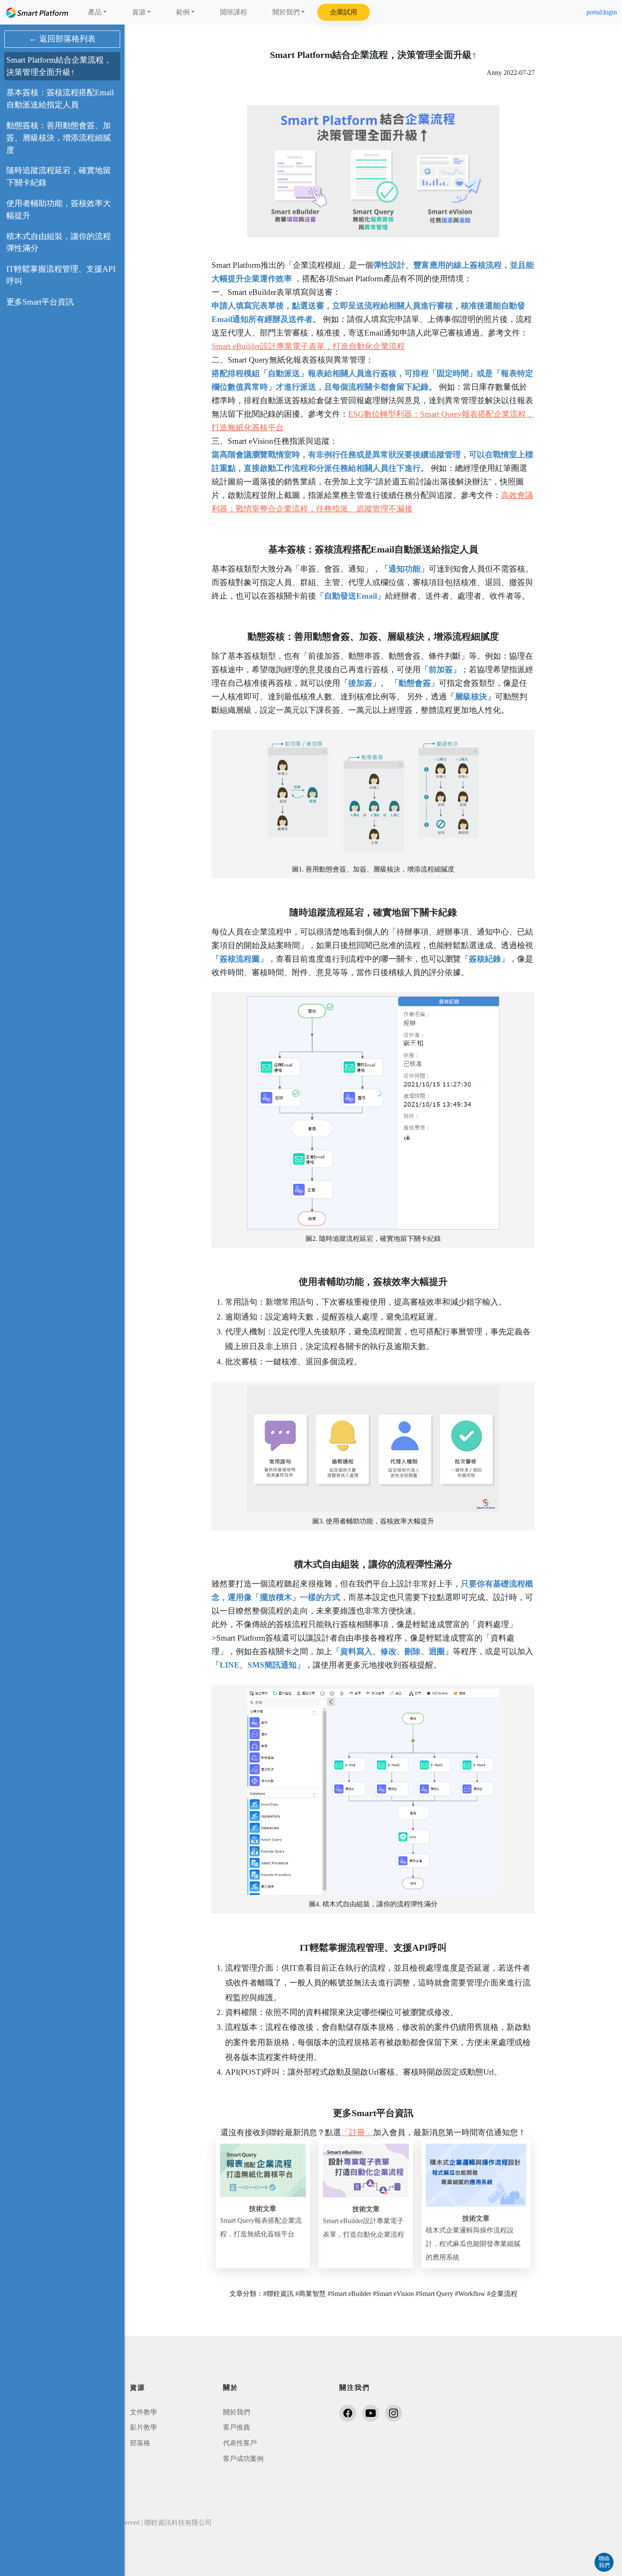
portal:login (602, 12)
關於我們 (237, 2412)
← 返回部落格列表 (62, 39)
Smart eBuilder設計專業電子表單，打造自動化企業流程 (308, 346)
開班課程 (234, 12)
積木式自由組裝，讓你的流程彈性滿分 (59, 242)
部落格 (140, 2443)
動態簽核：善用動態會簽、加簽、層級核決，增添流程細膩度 (59, 138)
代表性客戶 (240, 2443)
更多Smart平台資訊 (40, 302)
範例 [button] (183, 12)
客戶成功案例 (243, 2459)
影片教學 (143, 2427)
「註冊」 (357, 2132)
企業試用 (344, 12)
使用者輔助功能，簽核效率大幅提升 (59, 209)
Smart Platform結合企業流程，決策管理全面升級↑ (59, 66)
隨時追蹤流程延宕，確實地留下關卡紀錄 (59, 176)
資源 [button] (139, 12)
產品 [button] (95, 12)
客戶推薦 (237, 2427)
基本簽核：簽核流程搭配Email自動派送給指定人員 (60, 99)
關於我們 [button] (286, 12)
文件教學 (143, 2412)
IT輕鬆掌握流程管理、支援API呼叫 (61, 275)
